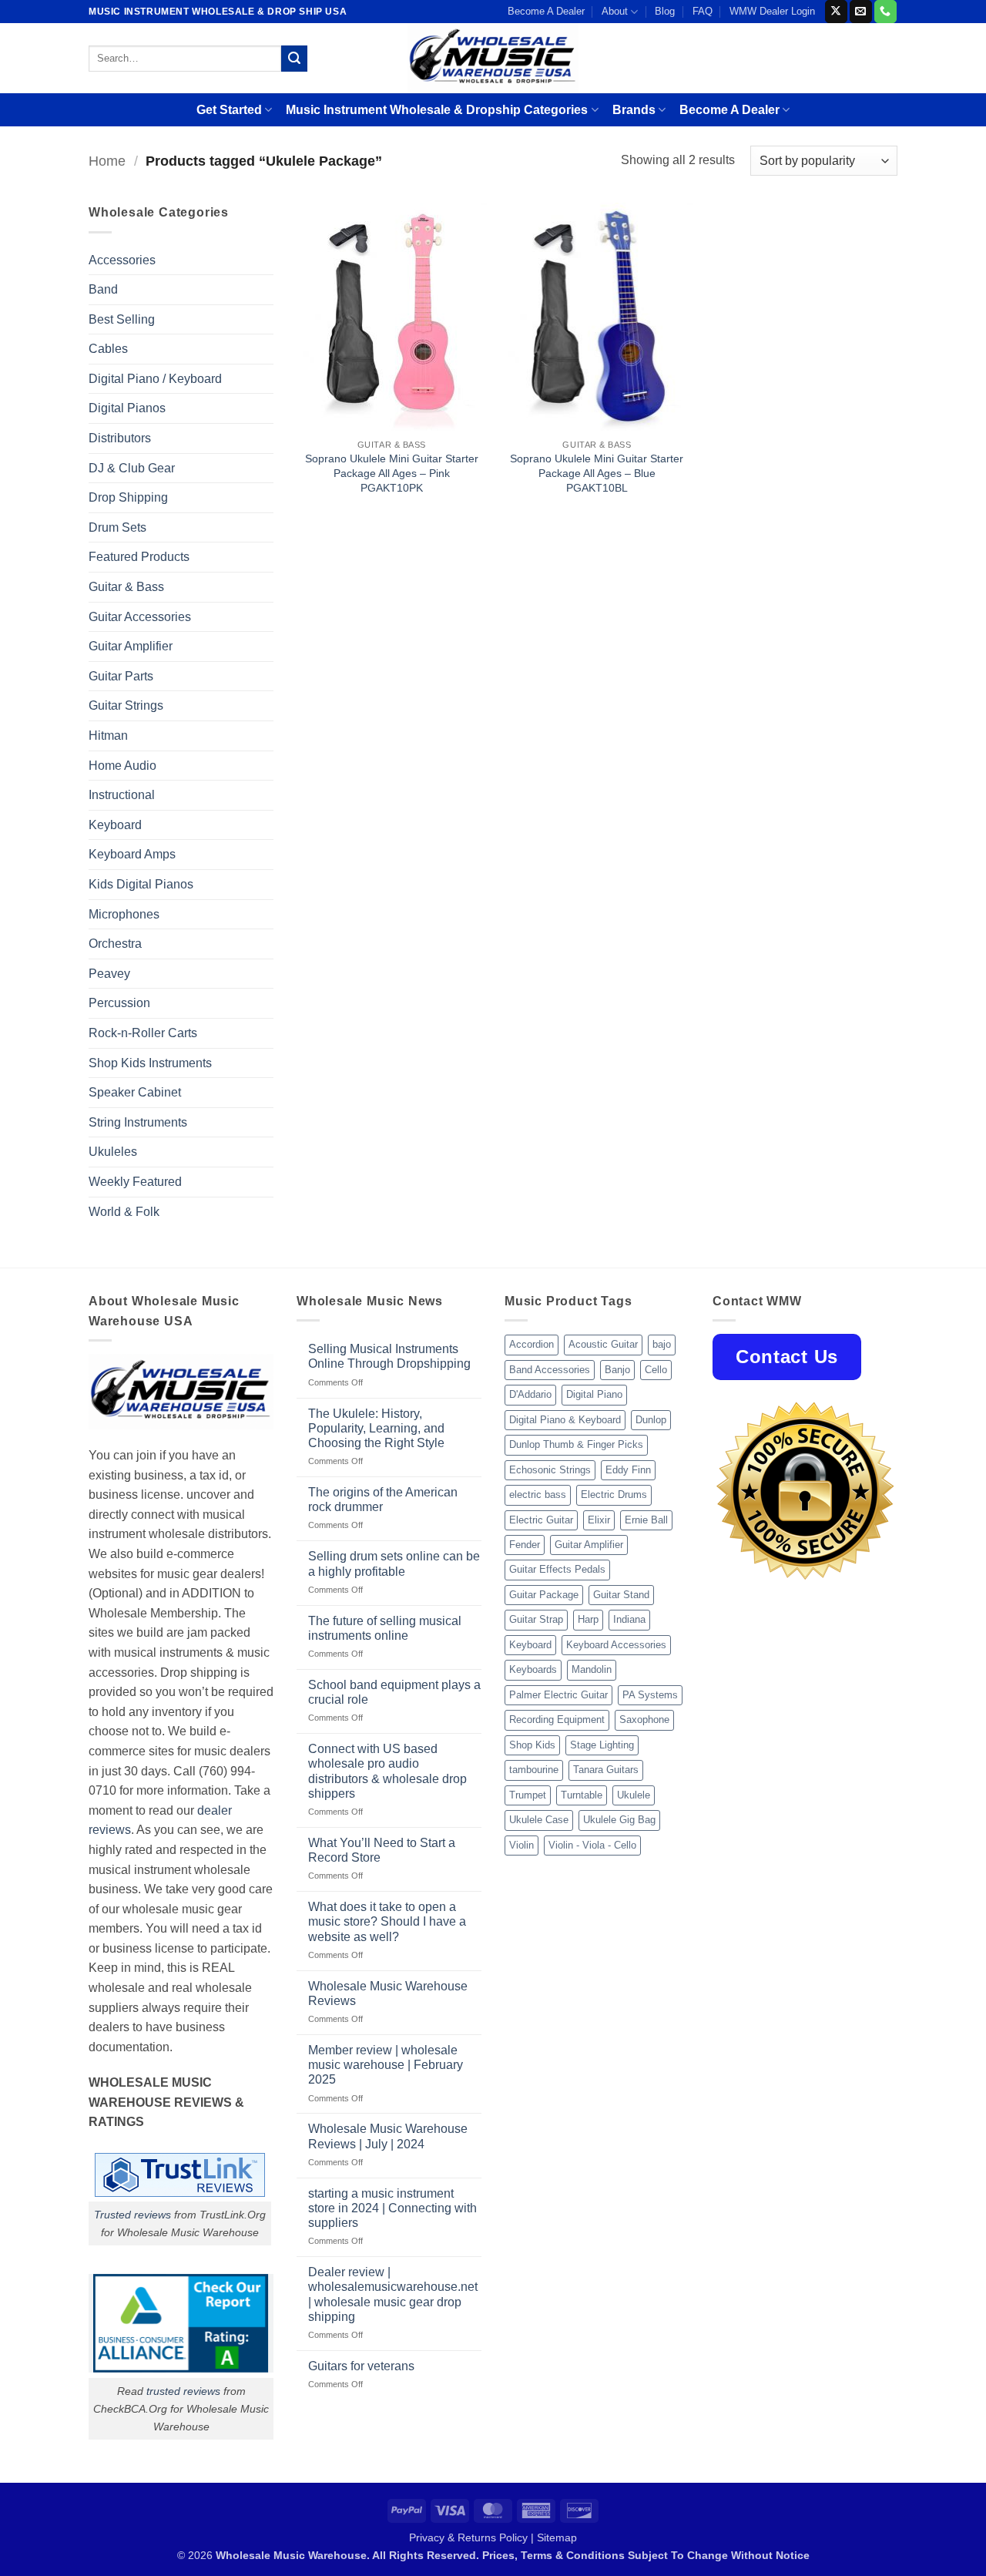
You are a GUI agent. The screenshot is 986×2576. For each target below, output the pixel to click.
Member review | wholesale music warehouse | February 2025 (386, 2065)
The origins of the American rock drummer (383, 1500)
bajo (662, 1344)
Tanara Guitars (606, 1770)
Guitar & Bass (126, 587)
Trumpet (528, 1795)
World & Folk (124, 1212)
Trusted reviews (132, 2215)
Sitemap (557, 2537)
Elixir (599, 1520)
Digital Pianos (127, 408)
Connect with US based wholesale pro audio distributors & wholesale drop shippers (387, 1771)
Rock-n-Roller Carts (143, 1033)
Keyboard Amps (132, 854)
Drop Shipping (128, 497)
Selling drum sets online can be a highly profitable (394, 1563)
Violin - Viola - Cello (592, 1845)
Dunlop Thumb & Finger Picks (576, 1444)
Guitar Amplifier (131, 646)
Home (107, 161)
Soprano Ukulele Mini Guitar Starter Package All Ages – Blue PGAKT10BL (597, 473)
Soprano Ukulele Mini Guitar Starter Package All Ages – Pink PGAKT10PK (392, 473)
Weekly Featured (135, 1182)
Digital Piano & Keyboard (565, 1420)
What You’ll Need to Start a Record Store (382, 1850)
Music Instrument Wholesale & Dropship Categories (437, 110)
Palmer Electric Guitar (558, 1695)
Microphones (124, 914)
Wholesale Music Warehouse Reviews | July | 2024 (388, 2136)
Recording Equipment (557, 1720)
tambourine (534, 1770)
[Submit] (294, 59)
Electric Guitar (541, 1520)
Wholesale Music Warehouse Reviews (388, 1993)
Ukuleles (113, 1152)
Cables (108, 349)
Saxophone (644, 1720)
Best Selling (122, 319)
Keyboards (533, 1669)
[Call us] (885, 12)
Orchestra (115, 944)
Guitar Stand (621, 1595)
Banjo (617, 1370)
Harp (588, 1619)
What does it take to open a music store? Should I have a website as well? (387, 1921)
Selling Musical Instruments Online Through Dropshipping (389, 1356)
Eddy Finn (628, 1470)
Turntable (582, 1795)
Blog (665, 11)
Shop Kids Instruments (150, 1063)
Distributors (120, 438)
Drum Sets (117, 527)
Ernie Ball (646, 1520)
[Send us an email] (861, 12)
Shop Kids (532, 1745)
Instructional (122, 795)
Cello (656, 1370)
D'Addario (530, 1394)
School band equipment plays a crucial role (394, 1692)
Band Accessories (550, 1370)
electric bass (538, 1495)
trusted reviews (183, 2391)
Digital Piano (594, 1394)
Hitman (108, 736)
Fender (525, 1545)
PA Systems (650, 1695)
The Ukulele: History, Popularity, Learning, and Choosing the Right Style (376, 1428)
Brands (634, 110)
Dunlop (651, 1420)
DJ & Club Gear (132, 468)
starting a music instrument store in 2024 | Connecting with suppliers (392, 2208)
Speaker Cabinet (135, 1092)
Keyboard (115, 825)
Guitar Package (544, 1595)
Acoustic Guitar (603, 1344)
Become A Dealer (546, 11)
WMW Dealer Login (772, 11)
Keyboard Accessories (616, 1645)
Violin (522, 1845)
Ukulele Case (539, 1820)
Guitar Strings (126, 705)
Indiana (629, 1619)
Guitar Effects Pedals (557, 1569)
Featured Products (139, 557)
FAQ (703, 11)
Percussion (119, 1003)
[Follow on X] (836, 12)
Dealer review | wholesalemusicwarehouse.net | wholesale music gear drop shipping (393, 2294)
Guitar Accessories (140, 617)
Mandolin (592, 1669)
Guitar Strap (536, 1619)
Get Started (229, 110)
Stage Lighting (602, 1745)
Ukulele (634, 1795)
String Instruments (138, 1122)
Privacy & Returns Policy (468, 2537)
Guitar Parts (121, 676)
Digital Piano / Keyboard (155, 379)
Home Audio (122, 766)
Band (103, 289)
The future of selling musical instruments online (385, 1628)
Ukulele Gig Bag (619, 1820)
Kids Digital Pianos (141, 884)
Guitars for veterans (361, 2366)
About (615, 11)
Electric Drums (614, 1495)
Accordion (532, 1344)
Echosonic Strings (550, 1470)
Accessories (122, 260)
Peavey (109, 974)
